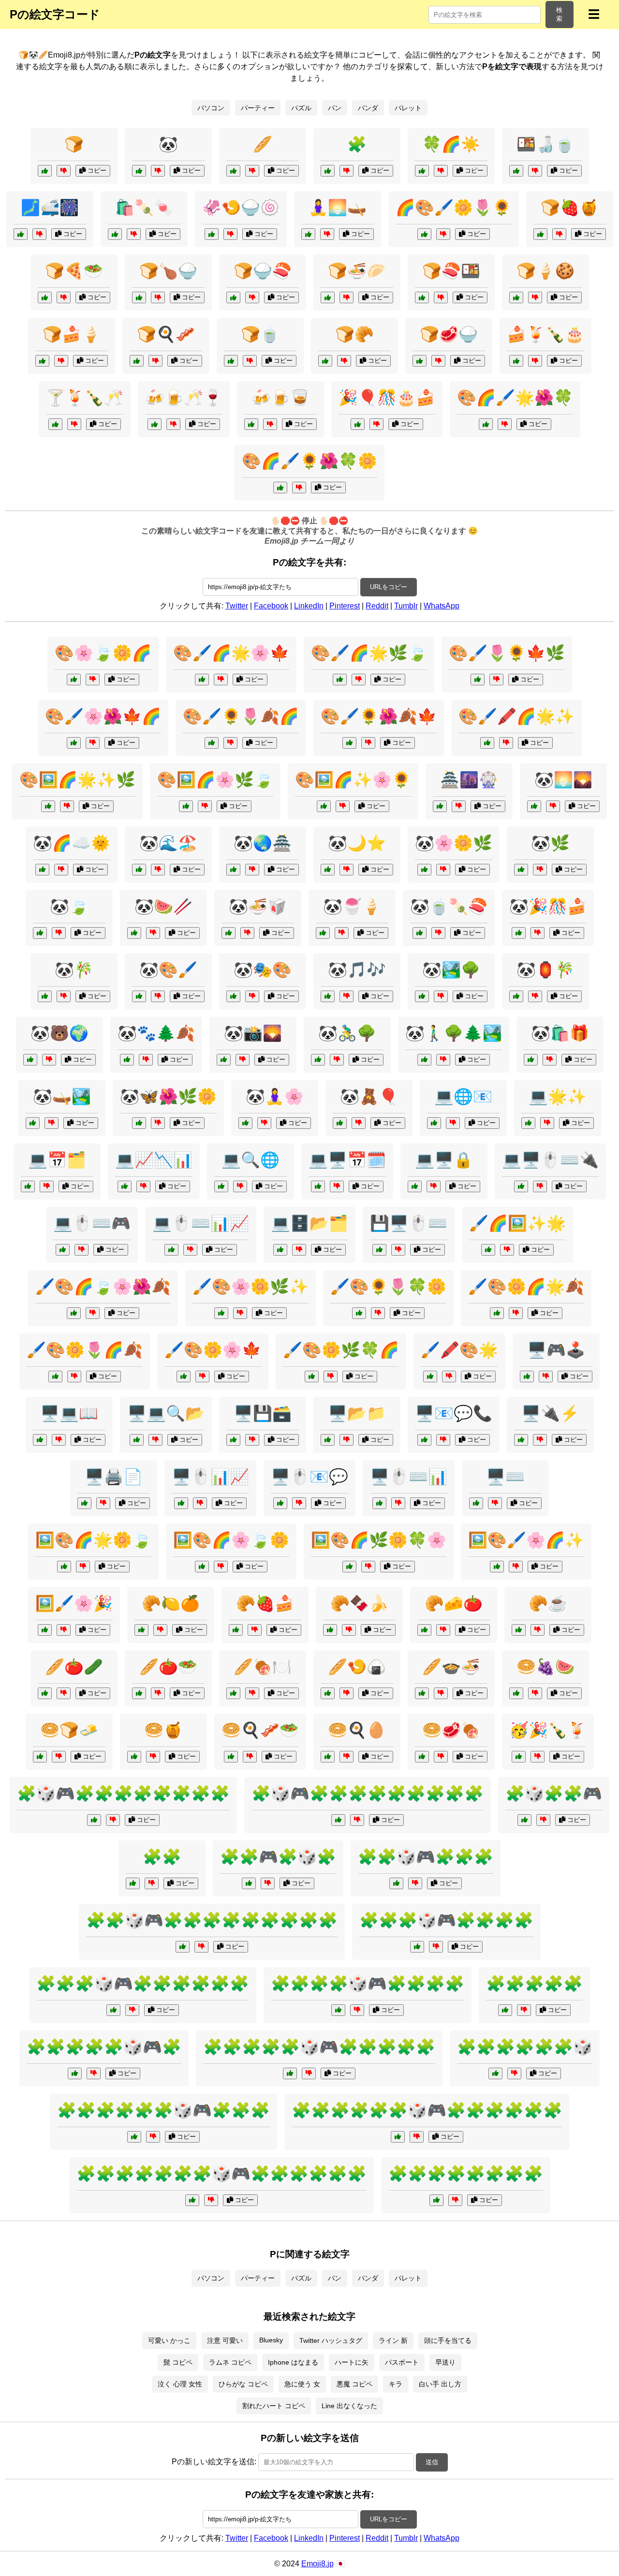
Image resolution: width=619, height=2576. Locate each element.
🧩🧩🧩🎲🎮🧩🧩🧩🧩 (446, 1920)
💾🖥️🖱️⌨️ (409, 1223)
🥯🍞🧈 (69, 1730)
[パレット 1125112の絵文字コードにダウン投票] (368, 1567)
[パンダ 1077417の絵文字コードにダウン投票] (538, 933)
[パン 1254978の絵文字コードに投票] (325, 361)
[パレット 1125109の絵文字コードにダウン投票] (507, 1250)
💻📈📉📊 (154, 1160)
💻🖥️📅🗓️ (347, 1160)
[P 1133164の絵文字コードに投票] (21, 234)
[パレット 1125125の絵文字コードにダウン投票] (331, 1377)
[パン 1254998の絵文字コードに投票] (328, 1693)
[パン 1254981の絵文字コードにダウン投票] (155, 361)
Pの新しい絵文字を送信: (214, 2462)
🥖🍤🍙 (357, 1667)
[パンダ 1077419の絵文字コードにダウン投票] (438, 933)
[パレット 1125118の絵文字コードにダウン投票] (202, 1377)
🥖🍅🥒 (74, 1667)
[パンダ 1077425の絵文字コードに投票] (224, 1060)
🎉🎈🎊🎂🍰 (387, 398)
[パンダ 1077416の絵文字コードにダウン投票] (359, 1123)
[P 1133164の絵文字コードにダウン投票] (39, 234)
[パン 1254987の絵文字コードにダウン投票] (252, 1693)
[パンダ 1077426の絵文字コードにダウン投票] (52, 1123)
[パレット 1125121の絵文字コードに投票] (497, 1567)
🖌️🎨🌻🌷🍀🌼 (388, 1287)
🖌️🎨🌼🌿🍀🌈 (341, 1350)
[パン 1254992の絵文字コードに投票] (42, 361)
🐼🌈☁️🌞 (72, 843)
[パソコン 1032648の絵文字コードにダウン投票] (540, 1186)
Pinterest (345, 606)
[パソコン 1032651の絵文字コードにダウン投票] (59, 1440)
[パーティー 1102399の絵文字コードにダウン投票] (535, 361)
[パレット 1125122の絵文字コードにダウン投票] (359, 680)
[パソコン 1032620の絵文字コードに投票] (379, 1250)
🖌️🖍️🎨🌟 (459, 1350)
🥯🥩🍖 (451, 1730)
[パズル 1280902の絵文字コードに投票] (396, 1883)
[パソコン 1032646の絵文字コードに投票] (318, 1186)
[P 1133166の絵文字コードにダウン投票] (327, 234)
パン (335, 108)
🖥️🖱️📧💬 (309, 1477)
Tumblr (406, 606)
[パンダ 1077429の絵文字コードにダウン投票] (346, 870)
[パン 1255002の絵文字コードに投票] (516, 297)
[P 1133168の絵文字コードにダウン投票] (441, 171)
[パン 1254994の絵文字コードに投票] (420, 361)
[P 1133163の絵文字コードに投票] (516, 171)
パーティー (258, 108)
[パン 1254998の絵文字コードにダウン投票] (346, 1693)
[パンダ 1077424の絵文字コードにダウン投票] (158, 996)
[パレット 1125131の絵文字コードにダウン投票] (221, 1567)
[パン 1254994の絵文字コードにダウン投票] (438, 361)
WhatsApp (442, 606)
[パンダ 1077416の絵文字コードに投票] (340, 1123)
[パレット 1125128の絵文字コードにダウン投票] (230, 743)
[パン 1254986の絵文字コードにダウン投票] (250, 361)
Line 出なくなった (349, 2406)
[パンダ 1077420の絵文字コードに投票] (42, 870)
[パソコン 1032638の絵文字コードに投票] (221, 1186)
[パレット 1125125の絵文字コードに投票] (312, 1377)
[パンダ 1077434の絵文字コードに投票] (516, 996)
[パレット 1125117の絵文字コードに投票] (48, 806)
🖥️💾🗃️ (263, 1413)
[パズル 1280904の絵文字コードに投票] (338, 2010)
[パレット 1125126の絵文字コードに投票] (74, 743)
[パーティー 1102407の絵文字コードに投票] (55, 424)
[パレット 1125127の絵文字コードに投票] (64, 1567)
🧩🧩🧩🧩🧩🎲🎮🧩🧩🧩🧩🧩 (319, 2047)
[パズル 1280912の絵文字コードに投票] (192, 2200)
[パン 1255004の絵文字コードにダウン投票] (158, 297)
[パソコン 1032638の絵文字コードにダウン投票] (240, 1186)
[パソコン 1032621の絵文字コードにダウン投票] (346, 1440)
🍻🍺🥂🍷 (184, 398)
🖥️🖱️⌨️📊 (409, 1477)
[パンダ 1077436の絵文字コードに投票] (318, 1060)
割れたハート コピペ (274, 2406)
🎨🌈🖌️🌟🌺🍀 (515, 398)
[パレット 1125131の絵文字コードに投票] (202, 1567)
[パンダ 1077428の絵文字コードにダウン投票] (346, 996)
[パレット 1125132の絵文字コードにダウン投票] (496, 680)
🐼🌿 (550, 843)
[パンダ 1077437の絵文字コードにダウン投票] (553, 806)
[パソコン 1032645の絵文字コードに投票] (233, 1440)
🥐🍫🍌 (359, 1603)
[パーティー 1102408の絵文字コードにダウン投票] (538, 1757)
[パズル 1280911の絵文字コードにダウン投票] (417, 2137)
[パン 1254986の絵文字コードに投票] (231, 361)
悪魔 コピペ (354, 2384)
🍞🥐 (354, 334)
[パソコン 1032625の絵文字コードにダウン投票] (398, 1503)
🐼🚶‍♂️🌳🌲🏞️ (454, 1033)
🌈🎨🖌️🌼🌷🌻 (454, 207)
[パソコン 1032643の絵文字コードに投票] (415, 1186)
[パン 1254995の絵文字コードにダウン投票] (535, 1693)
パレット (408, 108)
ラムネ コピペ (230, 2362)
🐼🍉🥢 (163, 906)
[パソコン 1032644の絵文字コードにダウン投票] (81, 1250)
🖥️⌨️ (505, 1477)
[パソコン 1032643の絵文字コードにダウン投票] (434, 1186)
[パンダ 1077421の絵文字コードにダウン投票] (158, 1123)
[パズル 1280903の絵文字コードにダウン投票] (436, 1947)
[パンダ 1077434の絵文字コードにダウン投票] (535, 996)
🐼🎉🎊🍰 (548, 906)
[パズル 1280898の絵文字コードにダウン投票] (543, 1820)
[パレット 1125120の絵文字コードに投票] (280, 488)
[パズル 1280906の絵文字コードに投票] (113, 2010)
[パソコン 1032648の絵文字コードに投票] (521, 1186)
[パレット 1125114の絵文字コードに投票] (487, 743)
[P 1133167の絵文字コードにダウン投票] (134, 234)
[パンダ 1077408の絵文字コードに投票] (139, 171)
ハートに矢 (352, 2362)
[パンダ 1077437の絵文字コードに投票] (534, 806)
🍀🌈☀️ (451, 144)
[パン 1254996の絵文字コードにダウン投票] (160, 1630)
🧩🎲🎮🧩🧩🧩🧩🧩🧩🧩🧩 (123, 1793)
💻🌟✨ (558, 1096)
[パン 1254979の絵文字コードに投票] (40, 1757)
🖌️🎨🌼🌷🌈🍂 (85, 1350)
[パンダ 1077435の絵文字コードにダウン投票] (158, 870)
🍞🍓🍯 (570, 207)
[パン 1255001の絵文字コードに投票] (236, 1630)
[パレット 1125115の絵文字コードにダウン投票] (443, 234)
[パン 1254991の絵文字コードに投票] (330, 1630)
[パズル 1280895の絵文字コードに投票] (133, 1883)
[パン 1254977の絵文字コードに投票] (233, 171)
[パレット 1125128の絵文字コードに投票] (212, 743)
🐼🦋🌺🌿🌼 (168, 1096)
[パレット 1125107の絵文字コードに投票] (74, 680)
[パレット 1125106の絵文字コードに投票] (45, 1630)
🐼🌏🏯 (263, 843)
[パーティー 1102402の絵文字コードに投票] (155, 424)
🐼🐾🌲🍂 (156, 1033)
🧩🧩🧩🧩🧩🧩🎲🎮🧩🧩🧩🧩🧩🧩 (427, 2110)
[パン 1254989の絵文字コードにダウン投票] (250, 1757)
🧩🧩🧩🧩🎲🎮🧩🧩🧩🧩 (368, 1984)
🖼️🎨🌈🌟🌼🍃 (93, 1540)
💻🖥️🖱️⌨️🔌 (550, 1160)
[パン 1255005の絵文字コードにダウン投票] (441, 1757)
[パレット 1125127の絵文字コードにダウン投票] (83, 1567)
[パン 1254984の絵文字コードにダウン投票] (559, 234)
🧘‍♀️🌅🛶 (338, 207)
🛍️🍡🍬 (144, 207)
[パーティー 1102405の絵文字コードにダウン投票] (459, 806)
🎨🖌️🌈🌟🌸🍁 (231, 653)
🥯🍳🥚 (357, 1730)
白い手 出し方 (440, 2384)
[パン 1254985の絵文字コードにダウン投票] (538, 1630)
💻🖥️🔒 (444, 1160)
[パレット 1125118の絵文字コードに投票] (184, 1377)
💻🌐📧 (463, 1096)
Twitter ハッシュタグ (331, 2340)
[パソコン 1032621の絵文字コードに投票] (328, 1440)
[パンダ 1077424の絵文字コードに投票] (139, 996)
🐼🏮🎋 (545, 970)
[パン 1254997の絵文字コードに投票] (328, 297)
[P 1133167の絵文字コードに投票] (115, 234)
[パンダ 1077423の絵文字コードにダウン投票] (49, 1060)
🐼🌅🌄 (563, 780)
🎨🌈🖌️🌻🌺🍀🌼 (309, 461)
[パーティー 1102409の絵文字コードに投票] (251, 424)
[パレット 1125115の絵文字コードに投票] (424, 234)
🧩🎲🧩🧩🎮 (554, 1793)
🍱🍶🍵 (545, 144)
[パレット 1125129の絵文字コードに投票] (221, 1313)
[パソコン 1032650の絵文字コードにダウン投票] (546, 1377)
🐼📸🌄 (253, 1033)
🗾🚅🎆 (50, 207)
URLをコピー (389, 587)
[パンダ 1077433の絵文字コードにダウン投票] (252, 996)
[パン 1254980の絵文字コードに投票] (424, 1630)
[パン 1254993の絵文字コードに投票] (422, 1693)
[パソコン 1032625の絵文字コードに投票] (379, 1503)
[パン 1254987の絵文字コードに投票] (233, 1693)
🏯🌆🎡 (469, 780)
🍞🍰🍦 (72, 334)
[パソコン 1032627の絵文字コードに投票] (28, 1186)
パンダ (368, 108)
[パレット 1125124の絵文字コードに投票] (324, 806)
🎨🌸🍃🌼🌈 (103, 653)
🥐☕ (548, 1603)
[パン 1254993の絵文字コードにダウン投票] (441, 1693)
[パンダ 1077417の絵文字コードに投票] (519, 933)
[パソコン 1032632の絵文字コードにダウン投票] (143, 1186)
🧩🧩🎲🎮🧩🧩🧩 (426, 1857)
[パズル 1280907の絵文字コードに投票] (94, 1820)
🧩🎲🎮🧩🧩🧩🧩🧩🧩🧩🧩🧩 (368, 1793)
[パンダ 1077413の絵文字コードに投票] (134, 933)
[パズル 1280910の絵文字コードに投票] (183, 1947)
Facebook (271, 606)
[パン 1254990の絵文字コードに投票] (422, 297)
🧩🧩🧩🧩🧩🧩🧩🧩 (466, 2174)
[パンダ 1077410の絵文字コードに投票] (40, 933)
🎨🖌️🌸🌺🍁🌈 (103, 716)
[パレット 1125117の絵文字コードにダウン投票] (67, 806)
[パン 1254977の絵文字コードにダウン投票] (252, 171)
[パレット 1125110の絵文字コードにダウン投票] (368, 743)
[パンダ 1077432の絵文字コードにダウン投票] (342, 933)
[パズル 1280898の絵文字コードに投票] (524, 1820)
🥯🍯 (163, 1730)
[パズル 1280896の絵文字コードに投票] (505, 2010)
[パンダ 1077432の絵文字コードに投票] (323, 933)
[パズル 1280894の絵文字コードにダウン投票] (346, 171)
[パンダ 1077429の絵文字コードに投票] (328, 870)
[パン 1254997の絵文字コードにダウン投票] (346, 297)
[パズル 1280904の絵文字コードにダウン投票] (357, 2010)
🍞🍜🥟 (357, 271)
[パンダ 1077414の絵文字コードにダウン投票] (443, 870)
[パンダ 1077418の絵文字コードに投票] (233, 870)
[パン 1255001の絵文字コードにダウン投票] (255, 1630)
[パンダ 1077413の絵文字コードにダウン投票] (153, 933)
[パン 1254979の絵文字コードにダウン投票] (59, 1757)
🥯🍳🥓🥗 (260, 1730)
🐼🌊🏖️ (168, 843)
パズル (301, 108)
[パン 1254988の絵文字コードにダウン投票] (64, 297)
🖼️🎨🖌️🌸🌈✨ (526, 1540)
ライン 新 (393, 2340)
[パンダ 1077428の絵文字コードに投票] (328, 996)
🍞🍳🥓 (166, 334)
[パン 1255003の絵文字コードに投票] (45, 1693)
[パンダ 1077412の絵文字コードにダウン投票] (441, 996)
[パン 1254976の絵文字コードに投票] (45, 171)
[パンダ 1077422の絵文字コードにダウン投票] (443, 1060)
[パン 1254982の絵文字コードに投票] (139, 1693)
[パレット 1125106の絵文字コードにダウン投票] (64, 1630)
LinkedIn (309, 606)
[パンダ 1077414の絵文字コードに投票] (424, 870)
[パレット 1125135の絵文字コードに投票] (359, 1313)
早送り (445, 2362)
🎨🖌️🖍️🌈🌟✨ (516, 716)
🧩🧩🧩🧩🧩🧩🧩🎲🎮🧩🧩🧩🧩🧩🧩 (221, 2174)
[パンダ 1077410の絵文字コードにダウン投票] (59, 933)
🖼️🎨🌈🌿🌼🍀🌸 (379, 1540)
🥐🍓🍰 (265, 1603)
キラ (396, 2384)
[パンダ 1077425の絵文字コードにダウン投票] (243, 1060)
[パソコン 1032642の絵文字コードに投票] (280, 1250)
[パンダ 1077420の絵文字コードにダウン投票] (61, 870)
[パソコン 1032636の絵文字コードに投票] (521, 1440)
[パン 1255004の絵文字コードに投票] (139, 297)
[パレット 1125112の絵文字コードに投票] (349, 1567)
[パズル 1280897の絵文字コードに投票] (495, 2073)
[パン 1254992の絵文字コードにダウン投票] (61, 361)
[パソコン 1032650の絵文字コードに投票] (527, 1377)
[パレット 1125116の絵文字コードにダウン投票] (93, 1313)
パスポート (402, 2362)
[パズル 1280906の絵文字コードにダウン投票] (132, 2010)
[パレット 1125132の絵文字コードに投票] (478, 680)
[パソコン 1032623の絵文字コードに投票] (434, 1123)
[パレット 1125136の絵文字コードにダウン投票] (221, 680)
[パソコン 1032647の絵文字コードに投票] (424, 1440)
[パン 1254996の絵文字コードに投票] (141, 1630)
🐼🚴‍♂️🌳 (347, 1033)
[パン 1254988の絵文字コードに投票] (45, 297)
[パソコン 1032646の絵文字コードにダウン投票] (337, 1186)
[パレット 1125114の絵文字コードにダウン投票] (506, 743)
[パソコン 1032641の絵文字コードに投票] (280, 1503)
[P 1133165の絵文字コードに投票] (212, 234)
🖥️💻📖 (69, 1413)
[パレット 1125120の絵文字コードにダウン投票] (299, 488)
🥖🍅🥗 (168, 1667)
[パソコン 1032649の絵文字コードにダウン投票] (200, 1503)
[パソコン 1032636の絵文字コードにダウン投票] (540, 1440)
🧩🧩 (162, 1857)
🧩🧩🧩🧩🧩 (534, 1984)
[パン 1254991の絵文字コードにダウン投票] (349, 1630)
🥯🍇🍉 (545, 1667)
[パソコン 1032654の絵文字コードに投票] (171, 1250)
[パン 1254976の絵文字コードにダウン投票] (64, 171)
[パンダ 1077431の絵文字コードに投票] (531, 1060)
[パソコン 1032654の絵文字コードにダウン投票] (190, 1250)
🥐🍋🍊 (171, 1603)
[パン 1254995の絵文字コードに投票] (516, 1693)
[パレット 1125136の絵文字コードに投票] (202, 680)
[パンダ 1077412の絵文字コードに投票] (422, 996)
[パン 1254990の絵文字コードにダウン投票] (441, 297)
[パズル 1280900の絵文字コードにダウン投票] (268, 1883)
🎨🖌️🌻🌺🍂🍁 (379, 716)
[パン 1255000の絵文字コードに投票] (328, 1757)
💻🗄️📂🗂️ (309, 1223)
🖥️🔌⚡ (550, 1413)
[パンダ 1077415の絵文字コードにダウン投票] (146, 1060)
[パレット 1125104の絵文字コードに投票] (430, 1377)
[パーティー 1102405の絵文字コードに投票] (440, 806)
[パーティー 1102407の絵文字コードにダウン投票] (74, 424)
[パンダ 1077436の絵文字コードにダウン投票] (337, 1060)
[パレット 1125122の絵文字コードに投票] (340, 680)
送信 (432, 2462)
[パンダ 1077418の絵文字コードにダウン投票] (252, 870)
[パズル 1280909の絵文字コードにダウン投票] (357, 1820)
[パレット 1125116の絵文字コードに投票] (74, 1313)
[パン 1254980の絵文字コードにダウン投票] (443, 1630)
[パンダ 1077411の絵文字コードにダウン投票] (64, 996)
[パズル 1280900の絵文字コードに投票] (249, 1883)
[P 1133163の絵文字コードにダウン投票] (535, 171)
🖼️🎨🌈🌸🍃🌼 (231, 1540)
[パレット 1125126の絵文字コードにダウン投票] (93, 743)
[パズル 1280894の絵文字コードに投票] (328, 171)
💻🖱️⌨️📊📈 (201, 1223)
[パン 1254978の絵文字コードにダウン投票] (344, 361)
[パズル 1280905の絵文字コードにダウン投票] (153, 2137)
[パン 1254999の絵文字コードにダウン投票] (252, 297)
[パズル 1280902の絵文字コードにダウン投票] (415, 1883)
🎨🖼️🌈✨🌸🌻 (353, 780)
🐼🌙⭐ (357, 843)
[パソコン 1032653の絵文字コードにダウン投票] (155, 1440)
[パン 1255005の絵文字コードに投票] (422, 1757)
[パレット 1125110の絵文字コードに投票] (349, 743)
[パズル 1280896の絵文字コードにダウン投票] (524, 2010)
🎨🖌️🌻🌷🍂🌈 (241, 716)
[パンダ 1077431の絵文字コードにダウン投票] (550, 1060)
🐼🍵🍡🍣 (449, 906)
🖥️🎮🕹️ (556, 1350)
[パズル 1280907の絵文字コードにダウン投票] (113, 1820)
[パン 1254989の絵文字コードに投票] (231, 1757)
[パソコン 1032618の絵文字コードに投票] (476, 1503)
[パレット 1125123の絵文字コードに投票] (55, 1377)
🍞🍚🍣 (263, 271)
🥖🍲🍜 (451, 1667)
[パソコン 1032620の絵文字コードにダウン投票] (398, 1250)
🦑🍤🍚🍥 (241, 207)
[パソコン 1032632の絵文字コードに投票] (125, 1186)
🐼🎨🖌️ (168, 970)
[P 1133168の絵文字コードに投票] (422, 171)
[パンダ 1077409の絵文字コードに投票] (521, 870)
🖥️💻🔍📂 (166, 1413)
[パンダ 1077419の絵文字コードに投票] (420, 933)
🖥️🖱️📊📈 (210, 1477)
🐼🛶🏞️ (62, 1096)
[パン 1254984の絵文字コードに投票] (540, 234)
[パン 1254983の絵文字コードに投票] (134, 1757)
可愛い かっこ (169, 2340)
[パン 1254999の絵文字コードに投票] (233, 297)
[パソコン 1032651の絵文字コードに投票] (40, 1440)
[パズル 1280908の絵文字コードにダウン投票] (309, 2073)
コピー (96, 170)
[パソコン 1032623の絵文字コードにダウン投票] (453, 1123)
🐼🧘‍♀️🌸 (275, 1096)
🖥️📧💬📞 (454, 1413)
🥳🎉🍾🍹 (548, 1730)
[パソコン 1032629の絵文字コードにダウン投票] (103, 1503)
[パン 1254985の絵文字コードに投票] (519, 1630)
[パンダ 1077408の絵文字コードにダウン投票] (158, 171)
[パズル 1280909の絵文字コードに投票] (338, 1820)
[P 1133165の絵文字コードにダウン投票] (230, 234)
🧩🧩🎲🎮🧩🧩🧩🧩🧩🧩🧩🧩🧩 (212, 1920)
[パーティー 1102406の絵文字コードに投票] (358, 424)
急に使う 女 (302, 2384)
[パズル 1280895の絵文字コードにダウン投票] (152, 1883)
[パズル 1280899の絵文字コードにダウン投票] (455, 2200)
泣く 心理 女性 (180, 2384)
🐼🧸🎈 (369, 1096)
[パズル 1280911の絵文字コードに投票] (398, 2137)
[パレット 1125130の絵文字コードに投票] (486, 424)
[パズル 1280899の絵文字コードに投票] (436, 2200)
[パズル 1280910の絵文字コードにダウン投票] (201, 1947)
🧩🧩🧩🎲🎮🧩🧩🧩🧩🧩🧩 (143, 1984)
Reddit (377, 606)
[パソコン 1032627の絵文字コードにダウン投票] (47, 1186)
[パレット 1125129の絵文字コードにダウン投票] (240, 1313)
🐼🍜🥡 (258, 906)
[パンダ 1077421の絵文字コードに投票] (139, 1123)
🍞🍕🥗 (74, 271)
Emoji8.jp (317, 2564)
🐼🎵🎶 (357, 970)
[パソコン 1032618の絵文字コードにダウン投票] (495, 1503)
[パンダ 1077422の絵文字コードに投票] (424, 1060)
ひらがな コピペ (243, 2384)
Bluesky (271, 2340)
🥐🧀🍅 (454, 1603)
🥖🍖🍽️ (263, 1667)
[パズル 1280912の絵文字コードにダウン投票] (211, 2200)
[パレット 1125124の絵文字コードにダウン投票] (343, 806)
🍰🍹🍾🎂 (545, 334)
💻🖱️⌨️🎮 (92, 1223)
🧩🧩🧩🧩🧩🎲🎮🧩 (104, 2047)
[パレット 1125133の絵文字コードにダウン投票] (516, 1313)
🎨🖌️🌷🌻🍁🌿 (507, 653)
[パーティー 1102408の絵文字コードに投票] (519, 1757)
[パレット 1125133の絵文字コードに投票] (497, 1313)
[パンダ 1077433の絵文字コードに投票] (233, 996)
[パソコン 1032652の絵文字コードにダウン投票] (547, 1123)
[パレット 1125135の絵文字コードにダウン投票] (378, 1313)
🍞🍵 (260, 334)
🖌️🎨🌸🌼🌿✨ (251, 1287)
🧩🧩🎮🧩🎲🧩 (278, 1857)
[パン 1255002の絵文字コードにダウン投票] (535, 297)
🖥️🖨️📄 (114, 1477)
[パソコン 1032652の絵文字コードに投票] (528, 1123)
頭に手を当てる (448, 2340)
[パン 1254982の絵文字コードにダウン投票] (158, 1693)
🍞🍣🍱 (451, 271)
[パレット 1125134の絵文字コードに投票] (186, 806)
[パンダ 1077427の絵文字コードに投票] (228, 933)
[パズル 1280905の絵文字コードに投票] (134, 2137)
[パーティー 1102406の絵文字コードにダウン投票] (376, 424)
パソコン (211, 108)
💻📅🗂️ (57, 1160)
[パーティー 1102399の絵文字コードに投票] (516, 361)
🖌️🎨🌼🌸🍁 (213, 1350)
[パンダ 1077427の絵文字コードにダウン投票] (247, 933)
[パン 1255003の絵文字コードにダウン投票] (64, 1693)
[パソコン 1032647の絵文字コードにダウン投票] (443, 1440)
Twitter (237, 606)
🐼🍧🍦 (352, 906)
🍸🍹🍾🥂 (85, 398)
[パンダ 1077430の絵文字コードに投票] (245, 1123)
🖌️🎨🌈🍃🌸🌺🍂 (103, 1287)
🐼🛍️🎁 (560, 1033)
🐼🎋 (74, 970)
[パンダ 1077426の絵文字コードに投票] (33, 1123)
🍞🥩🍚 (449, 334)
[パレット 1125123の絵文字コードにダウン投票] (74, 1377)
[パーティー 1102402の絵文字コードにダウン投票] (173, 424)
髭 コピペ (178, 2362)
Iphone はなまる (293, 2362)
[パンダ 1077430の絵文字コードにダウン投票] (264, 1123)
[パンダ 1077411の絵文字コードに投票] (45, 996)
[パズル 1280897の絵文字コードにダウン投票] (514, 2073)
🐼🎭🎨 (263, 970)
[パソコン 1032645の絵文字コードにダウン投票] (252, 1440)
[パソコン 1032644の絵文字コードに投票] (63, 1250)
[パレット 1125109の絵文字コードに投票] (488, 1250)
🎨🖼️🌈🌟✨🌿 (77, 780)
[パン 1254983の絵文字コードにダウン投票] (153, 1757)
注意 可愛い (225, 2340)
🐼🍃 (69, 906)
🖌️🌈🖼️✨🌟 (517, 1223)
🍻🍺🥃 (280, 398)
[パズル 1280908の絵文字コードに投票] (290, 2073)
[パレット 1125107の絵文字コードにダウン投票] (93, 680)
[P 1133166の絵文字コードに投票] (308, 234)
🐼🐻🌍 (59, 1033)
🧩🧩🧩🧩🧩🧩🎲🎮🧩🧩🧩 (163, 2110)
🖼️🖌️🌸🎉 (74, 1603)
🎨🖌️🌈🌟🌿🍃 (369, 653)
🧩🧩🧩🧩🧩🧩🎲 (525, 2047)
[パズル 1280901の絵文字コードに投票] (75, 2073)
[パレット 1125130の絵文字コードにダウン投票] (505, 424)
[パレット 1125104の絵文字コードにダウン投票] (449, 1377)
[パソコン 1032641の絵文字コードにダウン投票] (299, 1503)
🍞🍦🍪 (545, 271)
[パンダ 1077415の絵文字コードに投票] (127, 1060)
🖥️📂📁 (357, 1413)
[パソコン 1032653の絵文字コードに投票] (137, 1440)
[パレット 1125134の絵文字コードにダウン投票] (205, 806)
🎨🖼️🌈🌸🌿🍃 (215, 780)
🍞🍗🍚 (168, 271)
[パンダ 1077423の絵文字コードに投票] (30, 1060)
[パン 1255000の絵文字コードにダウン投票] (346, 1757)
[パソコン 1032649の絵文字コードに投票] (181, 1503)
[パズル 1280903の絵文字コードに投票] (417, 1947)
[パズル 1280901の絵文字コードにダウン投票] (94, 2073)
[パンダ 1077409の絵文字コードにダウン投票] (540, 870)
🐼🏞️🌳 (451, 970)
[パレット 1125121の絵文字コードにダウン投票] (516, 1567)
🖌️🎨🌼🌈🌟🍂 (526, 1287)
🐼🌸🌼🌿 (454, 843)
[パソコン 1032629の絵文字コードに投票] (84, 1503)
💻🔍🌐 (251, 1160)
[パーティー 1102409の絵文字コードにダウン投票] (270, 424)
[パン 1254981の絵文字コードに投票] (137, 361)
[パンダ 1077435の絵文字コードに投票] (139, 870)
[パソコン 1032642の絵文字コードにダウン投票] (299, 1250)
